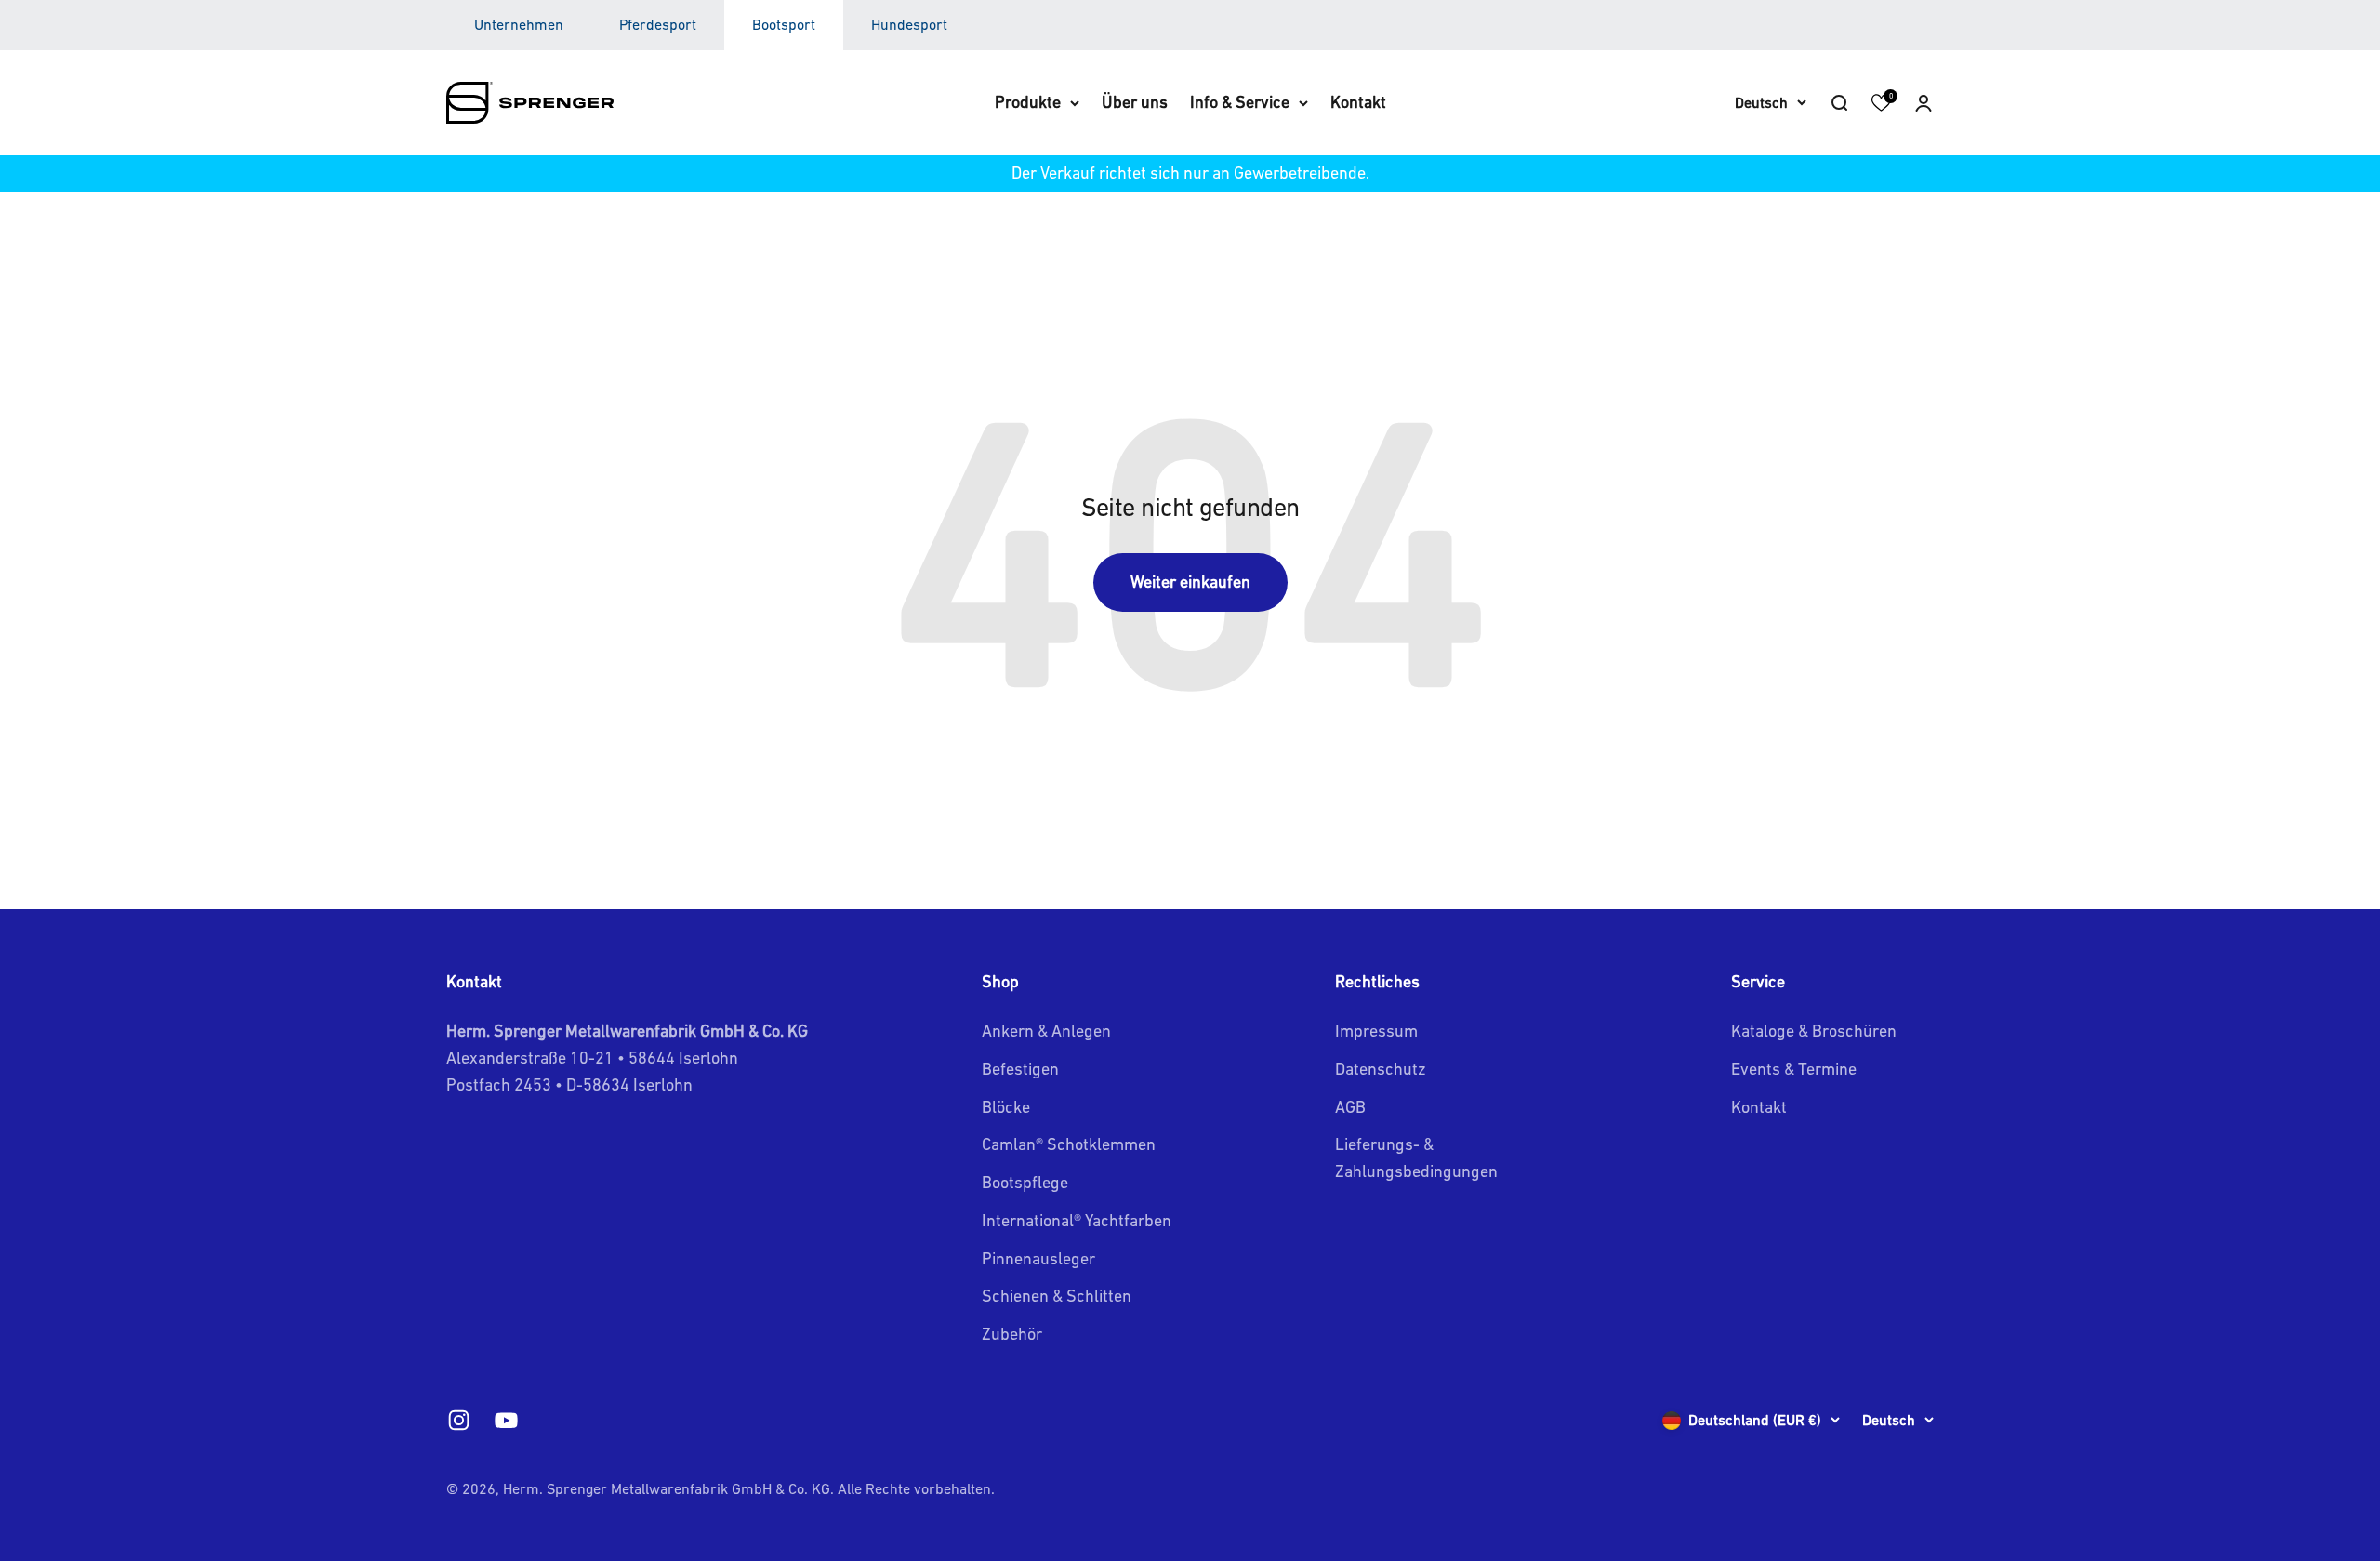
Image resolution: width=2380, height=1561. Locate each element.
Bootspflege (1025, 1182)
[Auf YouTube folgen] (506, 1420)
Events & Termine (1794, 1069)
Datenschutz (1381, 1069)
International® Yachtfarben (1077, 1220)
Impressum (1376, 1031)
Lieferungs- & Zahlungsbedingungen (1416, 1158)
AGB (1350, 1107)
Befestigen (1020, 1069)
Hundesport (909, 24)
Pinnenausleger (1038, 1258)
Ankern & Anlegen (1046, 1031)
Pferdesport (658, 24)
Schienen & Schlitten (1057, 1296)
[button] (1924, 102)
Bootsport (784, 24)
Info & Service (1240, 102)
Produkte (1028, 102)
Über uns (1135, 102)
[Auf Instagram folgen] (459, 1420)
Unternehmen (519, 24)
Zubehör (1012, 1334)
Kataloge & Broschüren (1814, 1031)
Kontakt (1358, 102)
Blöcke (1006, 1107)
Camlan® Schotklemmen (1069, 1144)
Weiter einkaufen (1190, 582)
